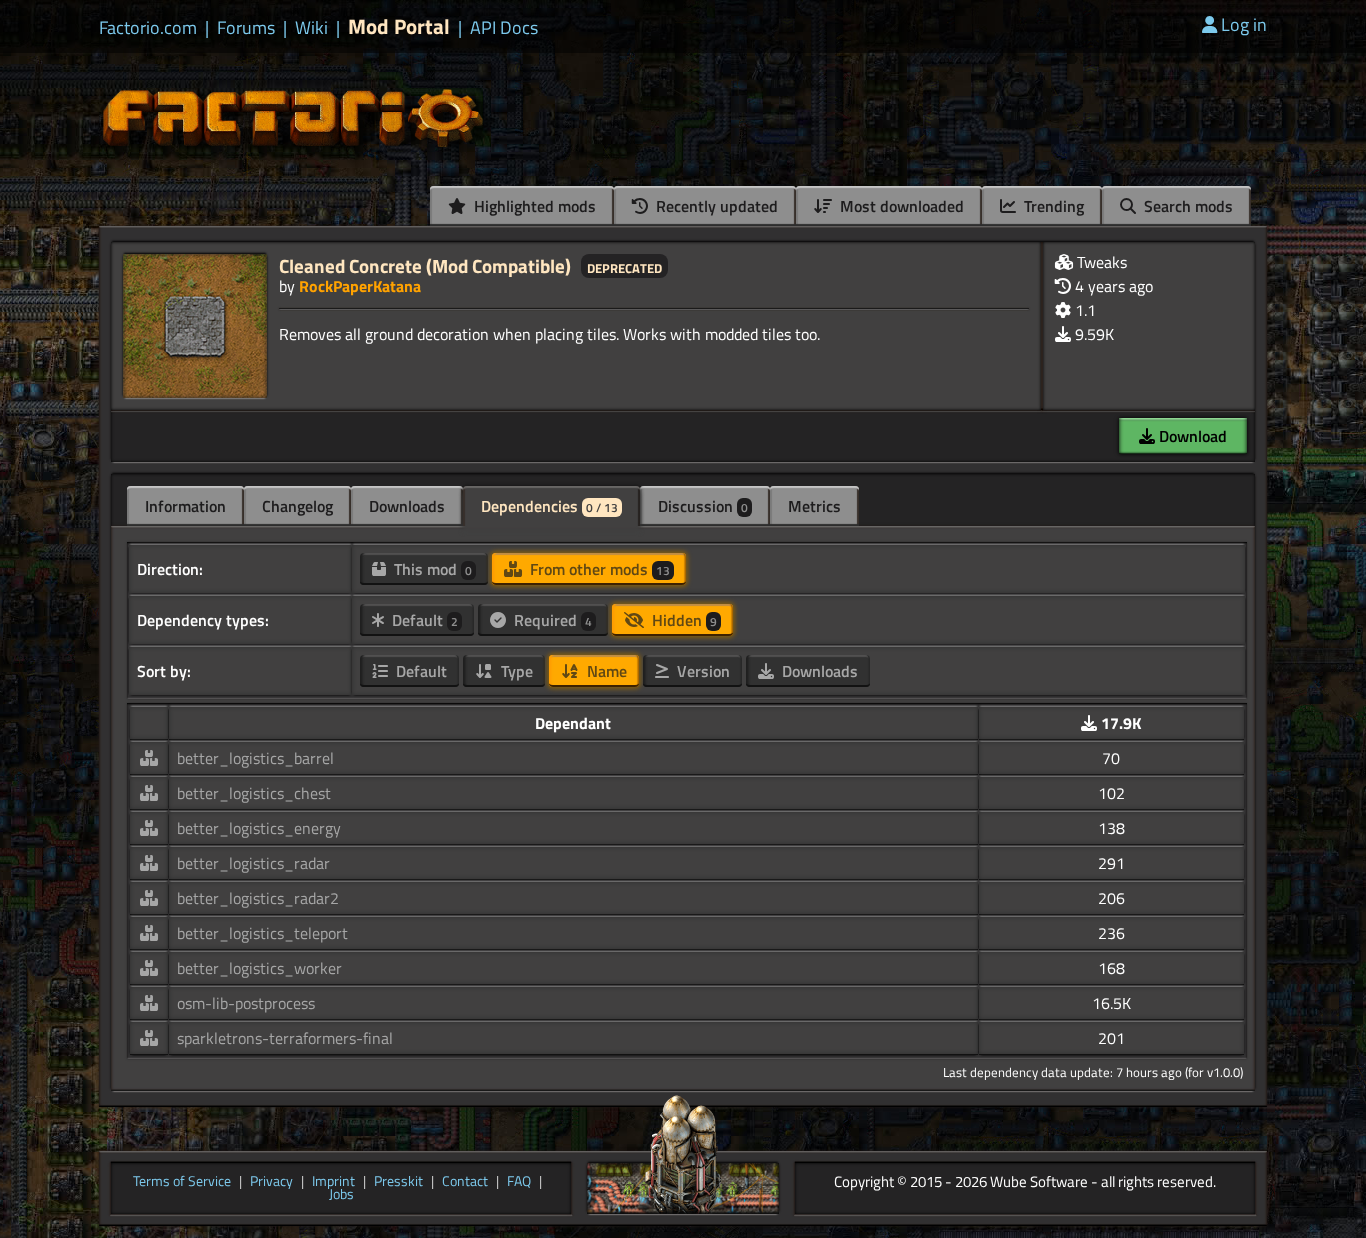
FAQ (519, 1182)
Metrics (814, 506)
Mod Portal (399, 26)
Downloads (407, 506)
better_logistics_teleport (262, 933)
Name (605, 671)
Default (423, 620)
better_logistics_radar (253, 863)
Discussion (703, 506)
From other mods (598, 569)
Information (185, 506)
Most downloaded (900, 206)
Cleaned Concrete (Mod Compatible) (425, 265)
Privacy (271, 1182)
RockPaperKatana (360, 286)
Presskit (398, 1182)
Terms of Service (182, 1182)
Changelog (297, 506)
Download (1191, 436)
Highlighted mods (533, 206)
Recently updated (715, 206)
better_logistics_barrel (255, 758)
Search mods (1186, 206)
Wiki (311, 28)
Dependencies (549, 506)
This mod (431, 569)
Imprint (333, 1182)
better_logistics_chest (254, 793)
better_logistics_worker (259, 968)
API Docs (504, 28)
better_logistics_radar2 (258, 898)
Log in (1244, 24)
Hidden (682, 620)
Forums (246, 28)
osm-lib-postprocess (246, 1003)
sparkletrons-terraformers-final (285, 1038)
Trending (1052, 206)
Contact (465, 1182)
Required (551, 620)
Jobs (341, 1195)
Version (701, 671)
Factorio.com (148, 28)
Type (515, 671)
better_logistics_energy (259, 828)
